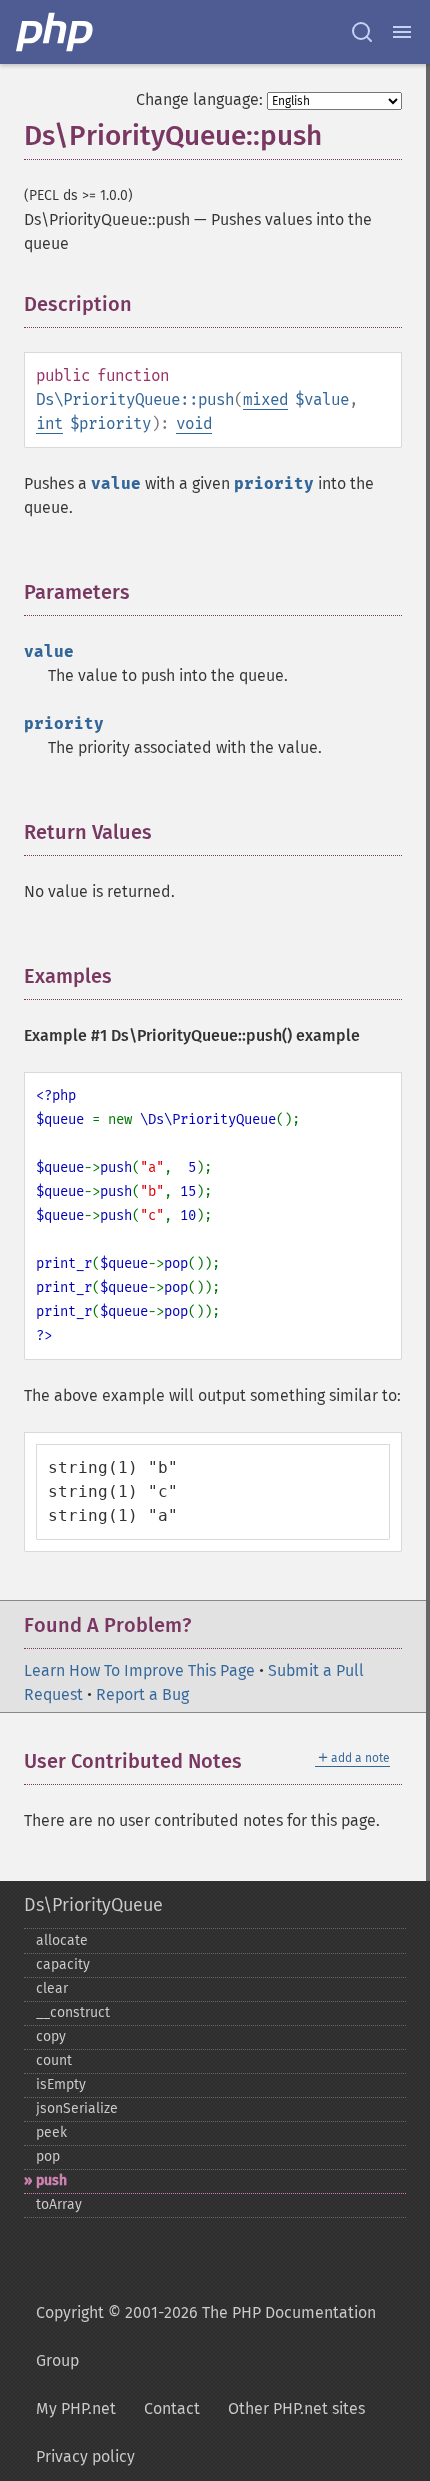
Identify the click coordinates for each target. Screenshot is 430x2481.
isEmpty (61, 2084)
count (54, 2060)
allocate (62, 1940)
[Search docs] (362, 32)
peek (51, 2132)
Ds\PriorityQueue (93, 1905)
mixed (265, 399)
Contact (172, 2408)
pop (48, 2156)
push (51, 2180)
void (194, 423)
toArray (59, 2204)
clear (52, 1988)
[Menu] (402, 32)
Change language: (199, 99)
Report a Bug (142, 1694)
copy (51, 2036)
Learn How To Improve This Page (139, 1670)
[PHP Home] (56, 32)
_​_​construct (73, 2012)
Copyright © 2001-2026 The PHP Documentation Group (206, 2336)
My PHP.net (76, 2408)
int (49, 423)
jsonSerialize (77, 2108)
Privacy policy (85, 2456)
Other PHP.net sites (296, 2408)
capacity (63, 1964)
